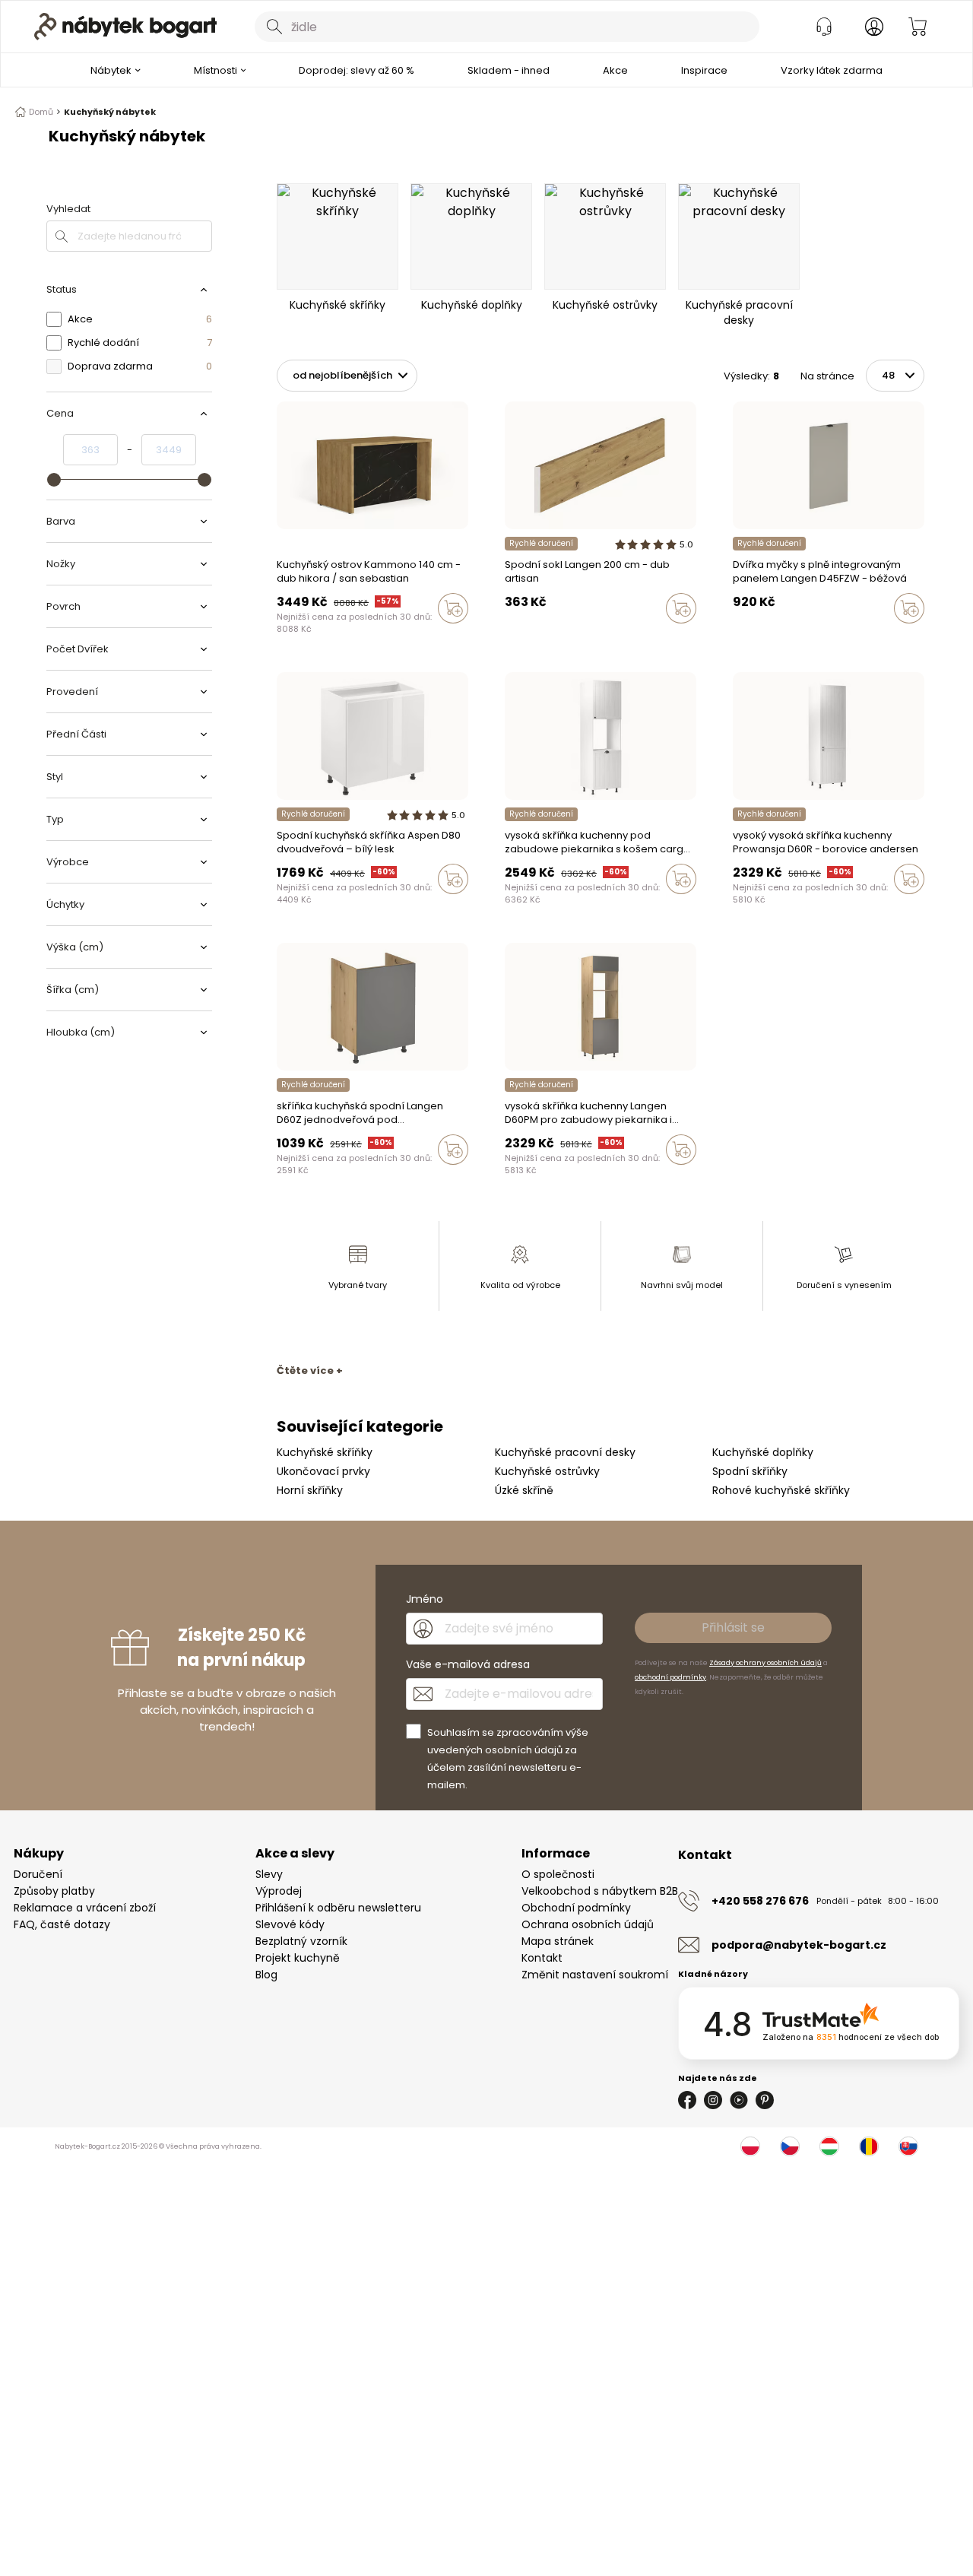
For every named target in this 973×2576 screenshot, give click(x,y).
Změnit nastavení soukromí (595, 1975)
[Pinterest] (765, 2100)
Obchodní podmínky (576, 1908)
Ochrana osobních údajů (588, 1924)
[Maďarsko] (829, 2146)
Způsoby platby (54, 1891)
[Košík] (918, 27)
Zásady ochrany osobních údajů (765, 1663)
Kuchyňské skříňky (325, 1452)
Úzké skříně (524, 1490)
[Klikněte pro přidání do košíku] (453, 608)
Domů (41, 112)
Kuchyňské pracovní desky (565, 1452)
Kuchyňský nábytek (110, 112)
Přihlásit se (733, 1627)
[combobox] (507, 27)
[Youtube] (739, 2100)
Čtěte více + (310, 1370)
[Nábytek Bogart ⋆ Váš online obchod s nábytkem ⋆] (125, 27)
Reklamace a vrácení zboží (85, 1908)
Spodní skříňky (750, 1471)
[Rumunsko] (869, 2146)
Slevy (269, 1874)
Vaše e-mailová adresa (468, 1664)
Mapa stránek (558, 1941)
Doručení (38, 1874)
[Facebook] (687, 2100)
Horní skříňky (310, 1490)
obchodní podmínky (670, 1677)
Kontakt (542, 1958)
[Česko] (790, 2146)
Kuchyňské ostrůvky (547, 1471)
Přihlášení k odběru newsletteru (338, 1908)
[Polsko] (750, 2146)
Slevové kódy (290, 1924)
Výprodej (279, 1891)
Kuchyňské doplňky (763, 1452)
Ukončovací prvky (323, 1471)
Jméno (425, 1599)
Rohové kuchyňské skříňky (781, 1490)
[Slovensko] (908, 2146)
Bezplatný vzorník (301, 1941)
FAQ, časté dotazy (62, 1924)
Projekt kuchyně (298, 1958)
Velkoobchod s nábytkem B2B (600, 1891)
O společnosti (558, 1874)
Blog (266, 1975)
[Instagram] (713, 2100)
